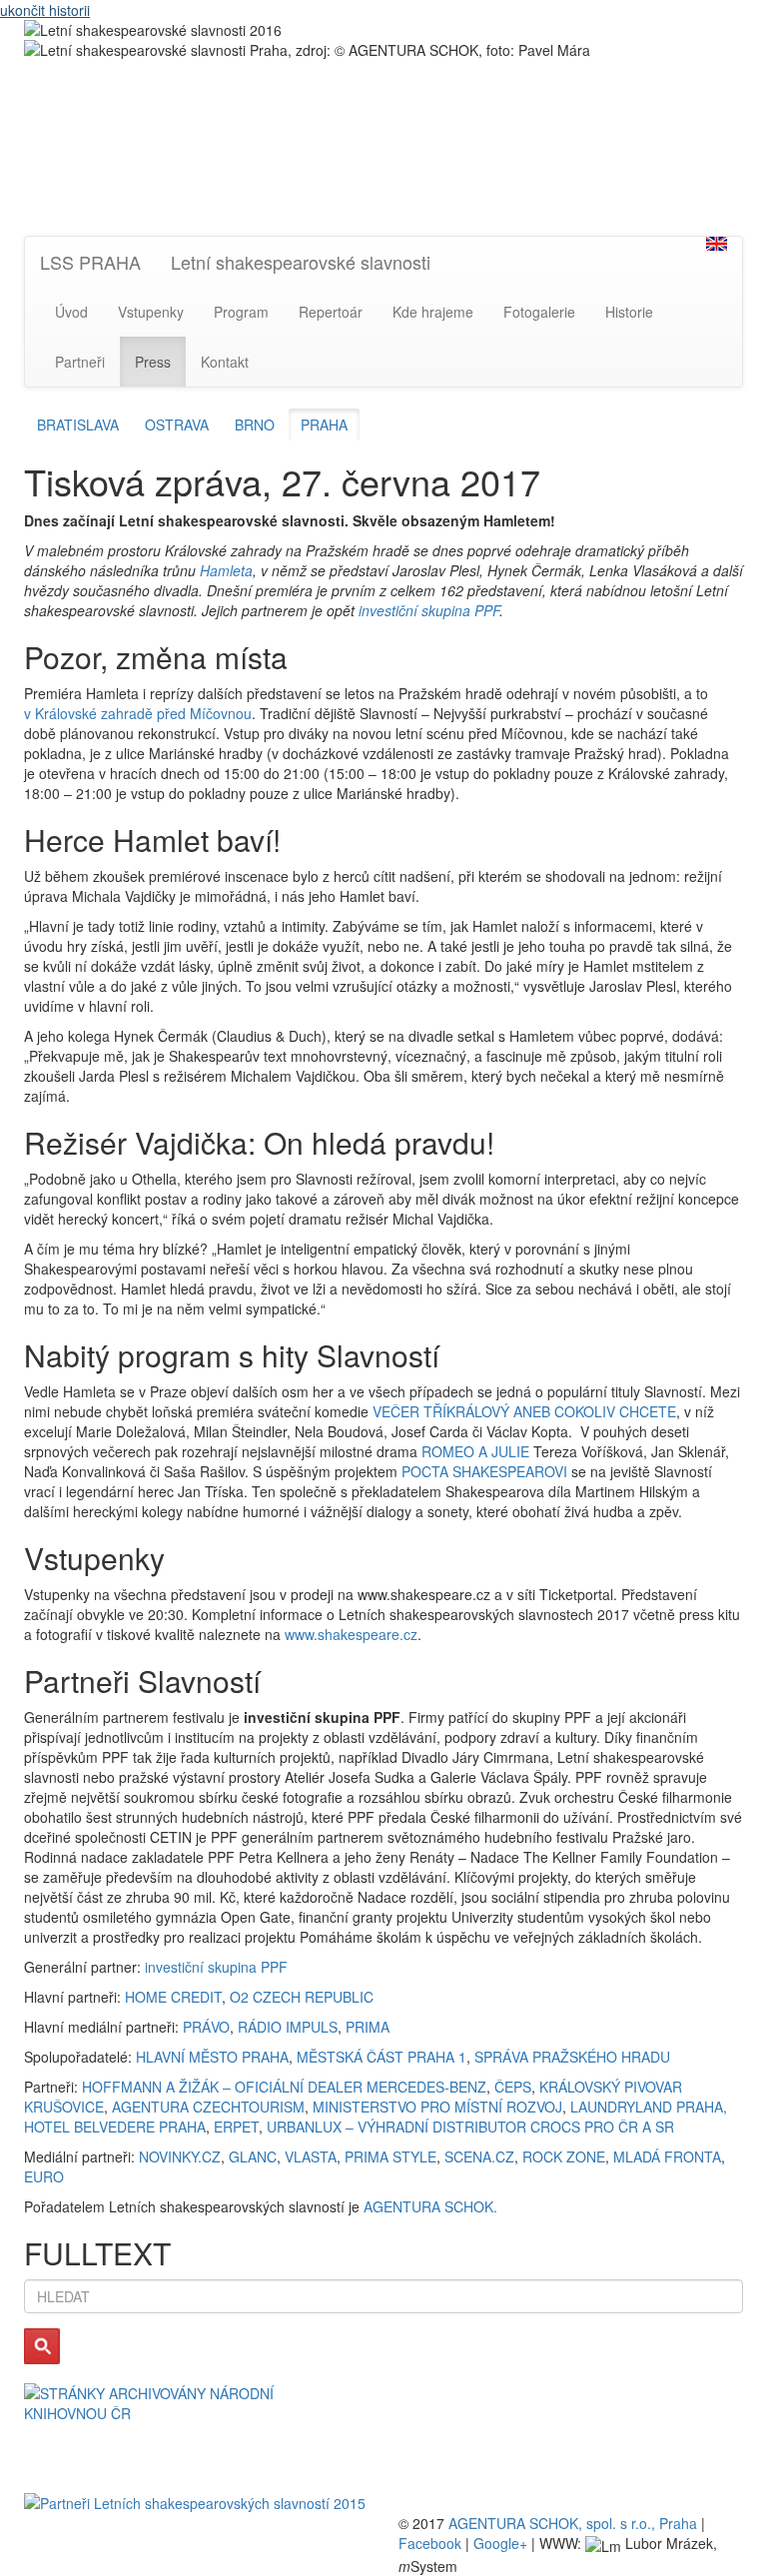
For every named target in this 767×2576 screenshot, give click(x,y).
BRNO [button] (255, 425)
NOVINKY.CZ (180, 2156)
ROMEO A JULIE (475, 1451)
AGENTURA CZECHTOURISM (208, 2107)
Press (153, 362)
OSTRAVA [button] (177, 425)
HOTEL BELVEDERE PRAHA (115, 2127)
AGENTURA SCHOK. (430, 2206)
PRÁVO (206, 2027)
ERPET (236, 2127)
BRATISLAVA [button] (78, 425)
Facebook (430, 2543)
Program (241, 312)
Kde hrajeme (433, 312)
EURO (44, 2176)
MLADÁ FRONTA (667, 2156)
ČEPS (513, 2087)
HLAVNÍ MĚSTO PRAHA (212, 2057)
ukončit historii (45, 10)
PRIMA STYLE (390, 2156)
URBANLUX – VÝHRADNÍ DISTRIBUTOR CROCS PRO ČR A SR (470, 2127)
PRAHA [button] (324, 425)
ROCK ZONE (564, 2156)
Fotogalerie (539, 312)
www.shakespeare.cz (351, 1634)
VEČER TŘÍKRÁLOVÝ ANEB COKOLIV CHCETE (524, 1411)
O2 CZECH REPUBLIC (302, 1997)
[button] (717, 244)
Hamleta (226, 570)
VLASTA (311, 2156)
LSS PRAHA (90, 262)
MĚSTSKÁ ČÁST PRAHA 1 (382, 2057)
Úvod (71, 312)
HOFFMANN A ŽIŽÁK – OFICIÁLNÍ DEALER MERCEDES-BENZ (284, 2087)
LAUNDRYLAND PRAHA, (649, 2107)
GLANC (253, 2156)
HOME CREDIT (173, 1997)
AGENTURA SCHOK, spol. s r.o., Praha (573, 2523)
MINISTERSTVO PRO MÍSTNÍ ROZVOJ (437, 2107)
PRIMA (368, 2027)
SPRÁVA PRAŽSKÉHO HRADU (572, 2057)
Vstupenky (151, 312)
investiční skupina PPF (429, 610)
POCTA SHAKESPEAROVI (484, 1471)
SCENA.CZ (479, 2156)
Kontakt (225, 362)
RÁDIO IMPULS (288, 2027)
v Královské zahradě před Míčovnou (138, 713)
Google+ (500, 2543)
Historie (629, 312)
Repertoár (331, 312)
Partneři (80, 362)
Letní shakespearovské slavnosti (301, 262)
